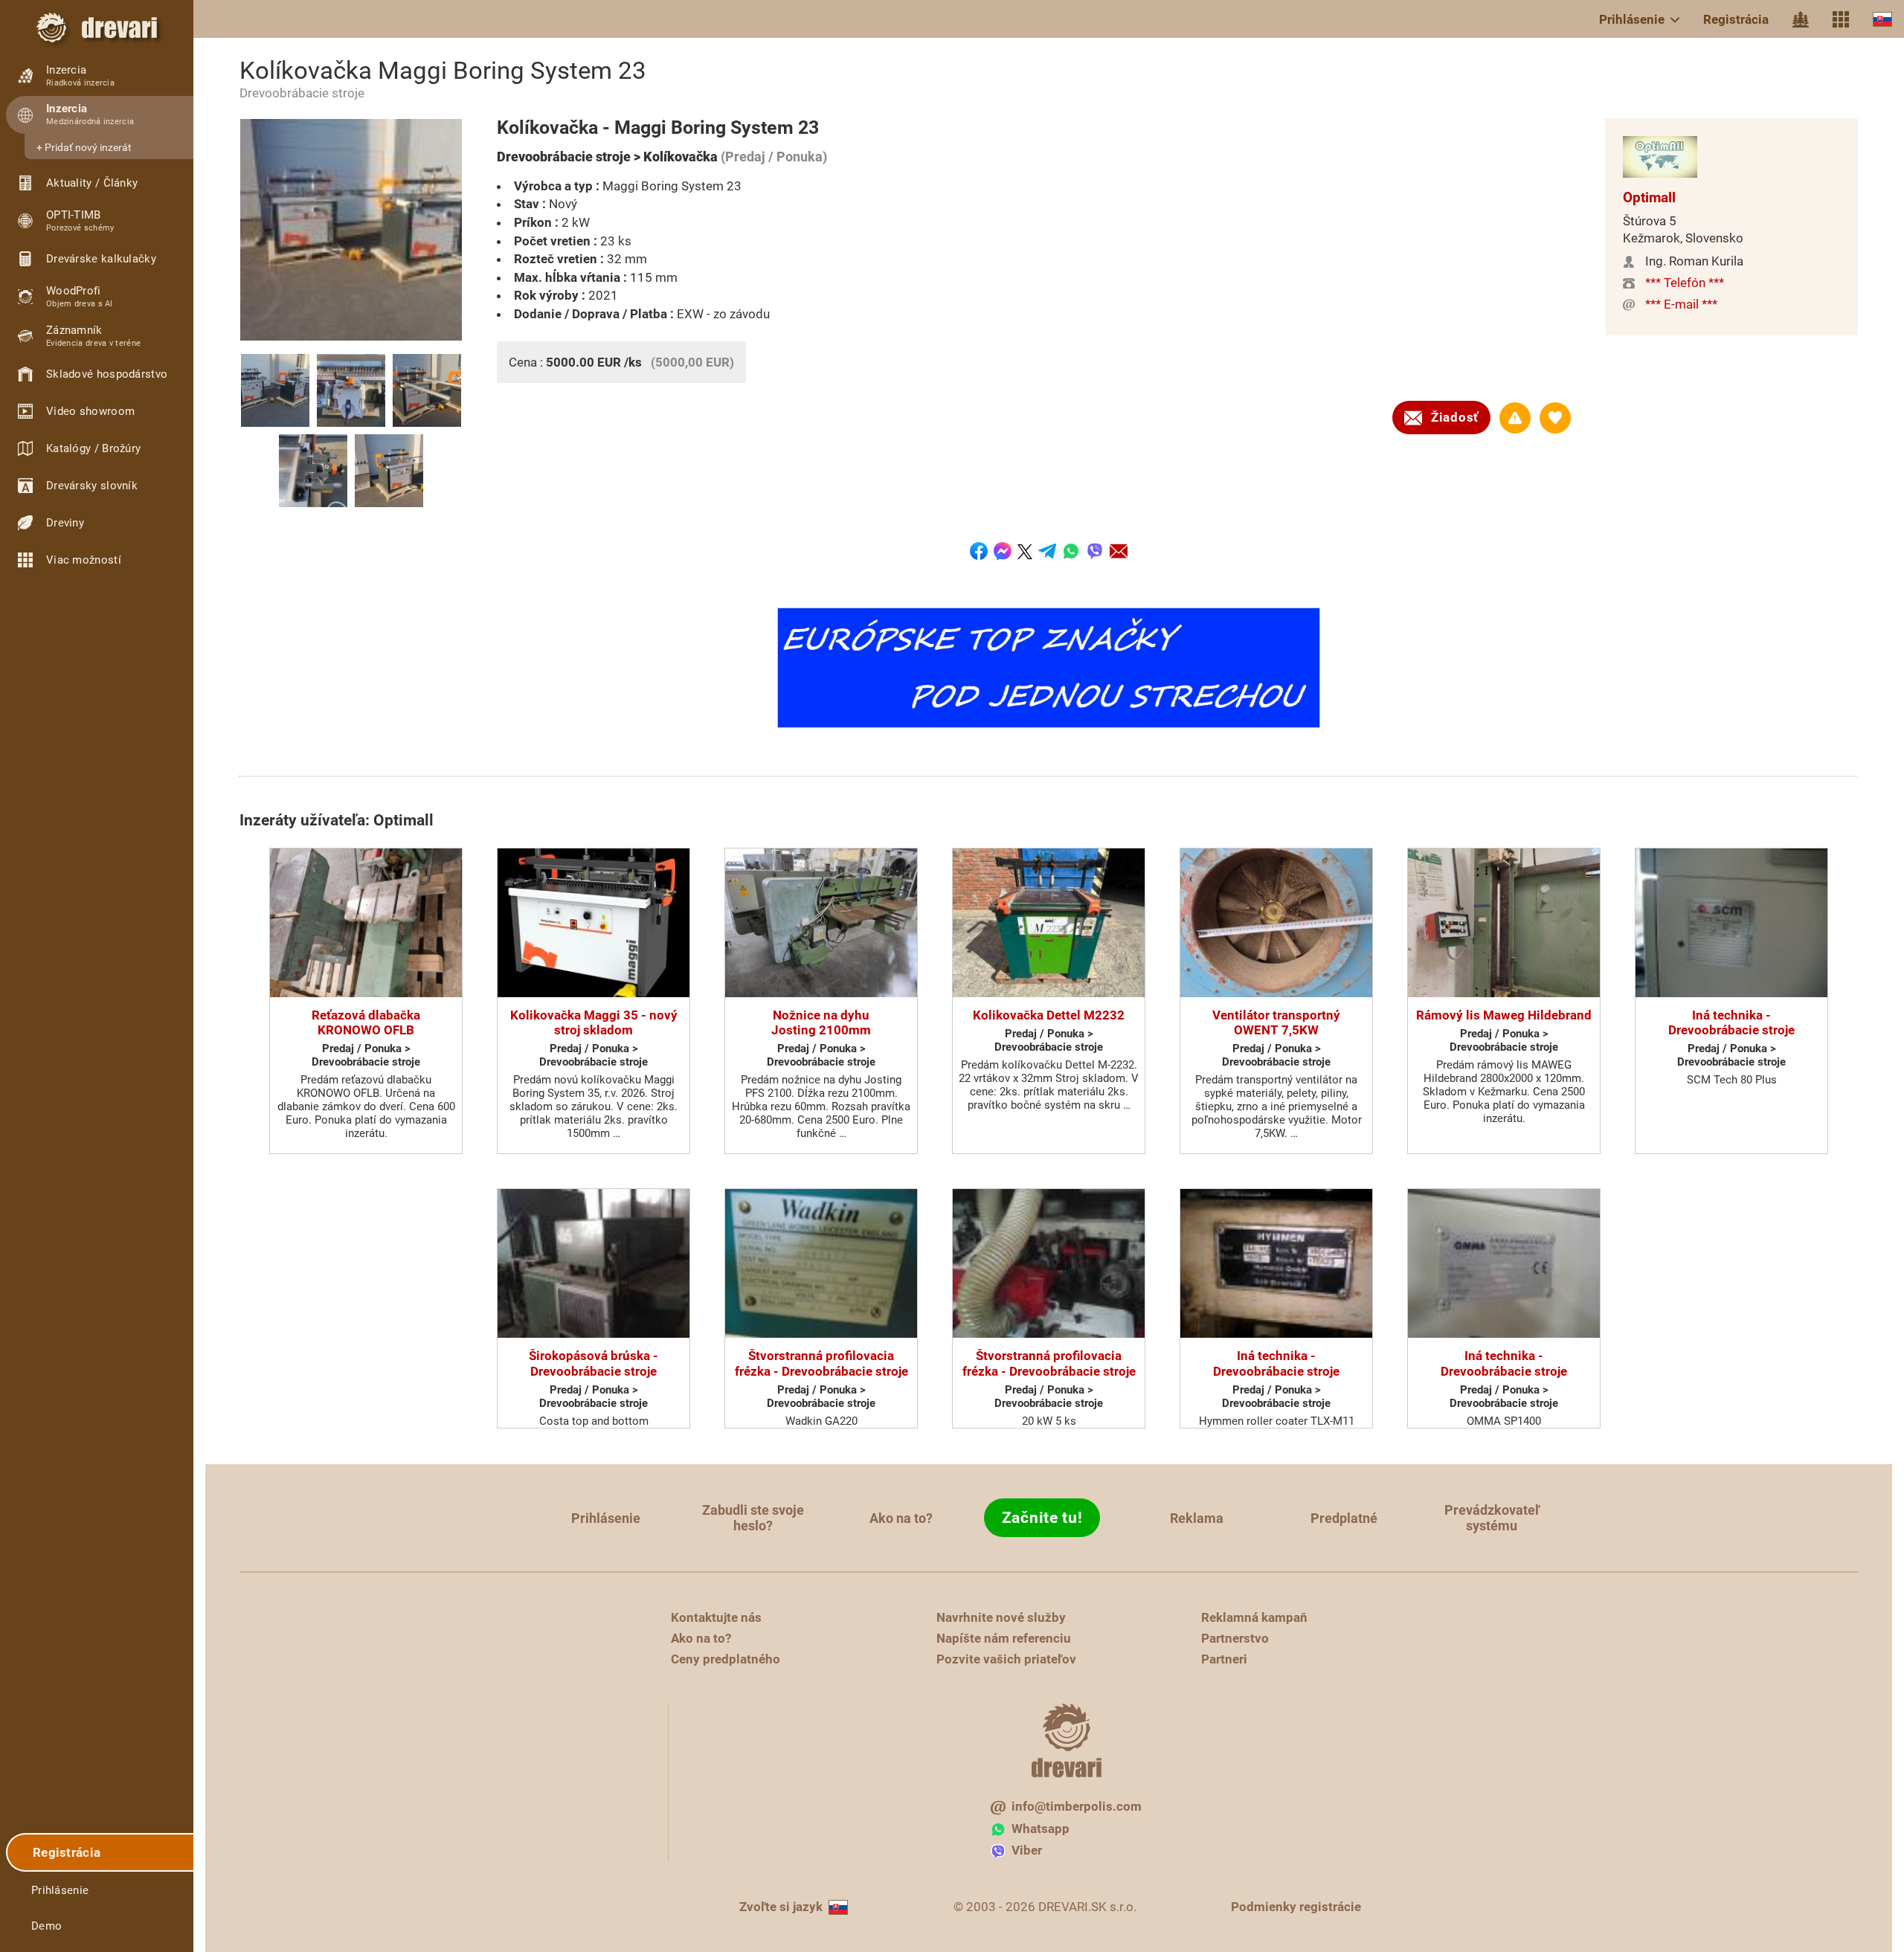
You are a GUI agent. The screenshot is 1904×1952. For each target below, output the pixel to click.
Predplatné (1344, 1518)
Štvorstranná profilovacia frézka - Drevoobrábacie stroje (821, 1363)
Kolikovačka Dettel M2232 (1049, 1015)
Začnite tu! (1042, 1518)
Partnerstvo (1235, 1638)
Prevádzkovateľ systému (1492, 1518)
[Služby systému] (1841, 19)
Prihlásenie (1632, 19)
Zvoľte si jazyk (781, 1907)
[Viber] (1095, 551)
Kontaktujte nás (716, 1617)
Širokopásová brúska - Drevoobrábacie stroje (594, 1363)
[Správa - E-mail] (1119, 551)
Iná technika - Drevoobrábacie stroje (1731, 1022)
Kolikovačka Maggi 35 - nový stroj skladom (594, 1022)
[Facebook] (979, 551)
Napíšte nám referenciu (1004, 1638)
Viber (1027, 1850)
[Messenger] (1003, 551)
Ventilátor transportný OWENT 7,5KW (1276, 1022)
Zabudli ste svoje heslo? (753, 1518)
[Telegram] (1047, 551)
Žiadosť (1455, 417)
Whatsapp (1041, 1829)
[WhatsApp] (1071, 551)
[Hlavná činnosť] (1801, 19)
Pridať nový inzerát (88, 147)
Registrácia (1736, 19)
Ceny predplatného (726, 1659)
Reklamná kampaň (1254, 1617)
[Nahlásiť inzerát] (1515, 418)
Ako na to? (901, 1518)
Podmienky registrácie (1296, 1907)
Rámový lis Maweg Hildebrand (1504, 1015)
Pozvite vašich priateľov (1006, 1659)
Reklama (1197, 1518)
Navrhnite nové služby (1001, 1617)
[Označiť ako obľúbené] (1555, 418)
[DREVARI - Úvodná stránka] (97, 28)
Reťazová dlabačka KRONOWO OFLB (366, 1022)
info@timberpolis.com (1077, 1806)
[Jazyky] (1882, 19)
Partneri (1224, 1659)
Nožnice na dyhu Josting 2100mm (821, 1022)
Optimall (1649, 197)
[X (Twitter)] (1025, 551)
